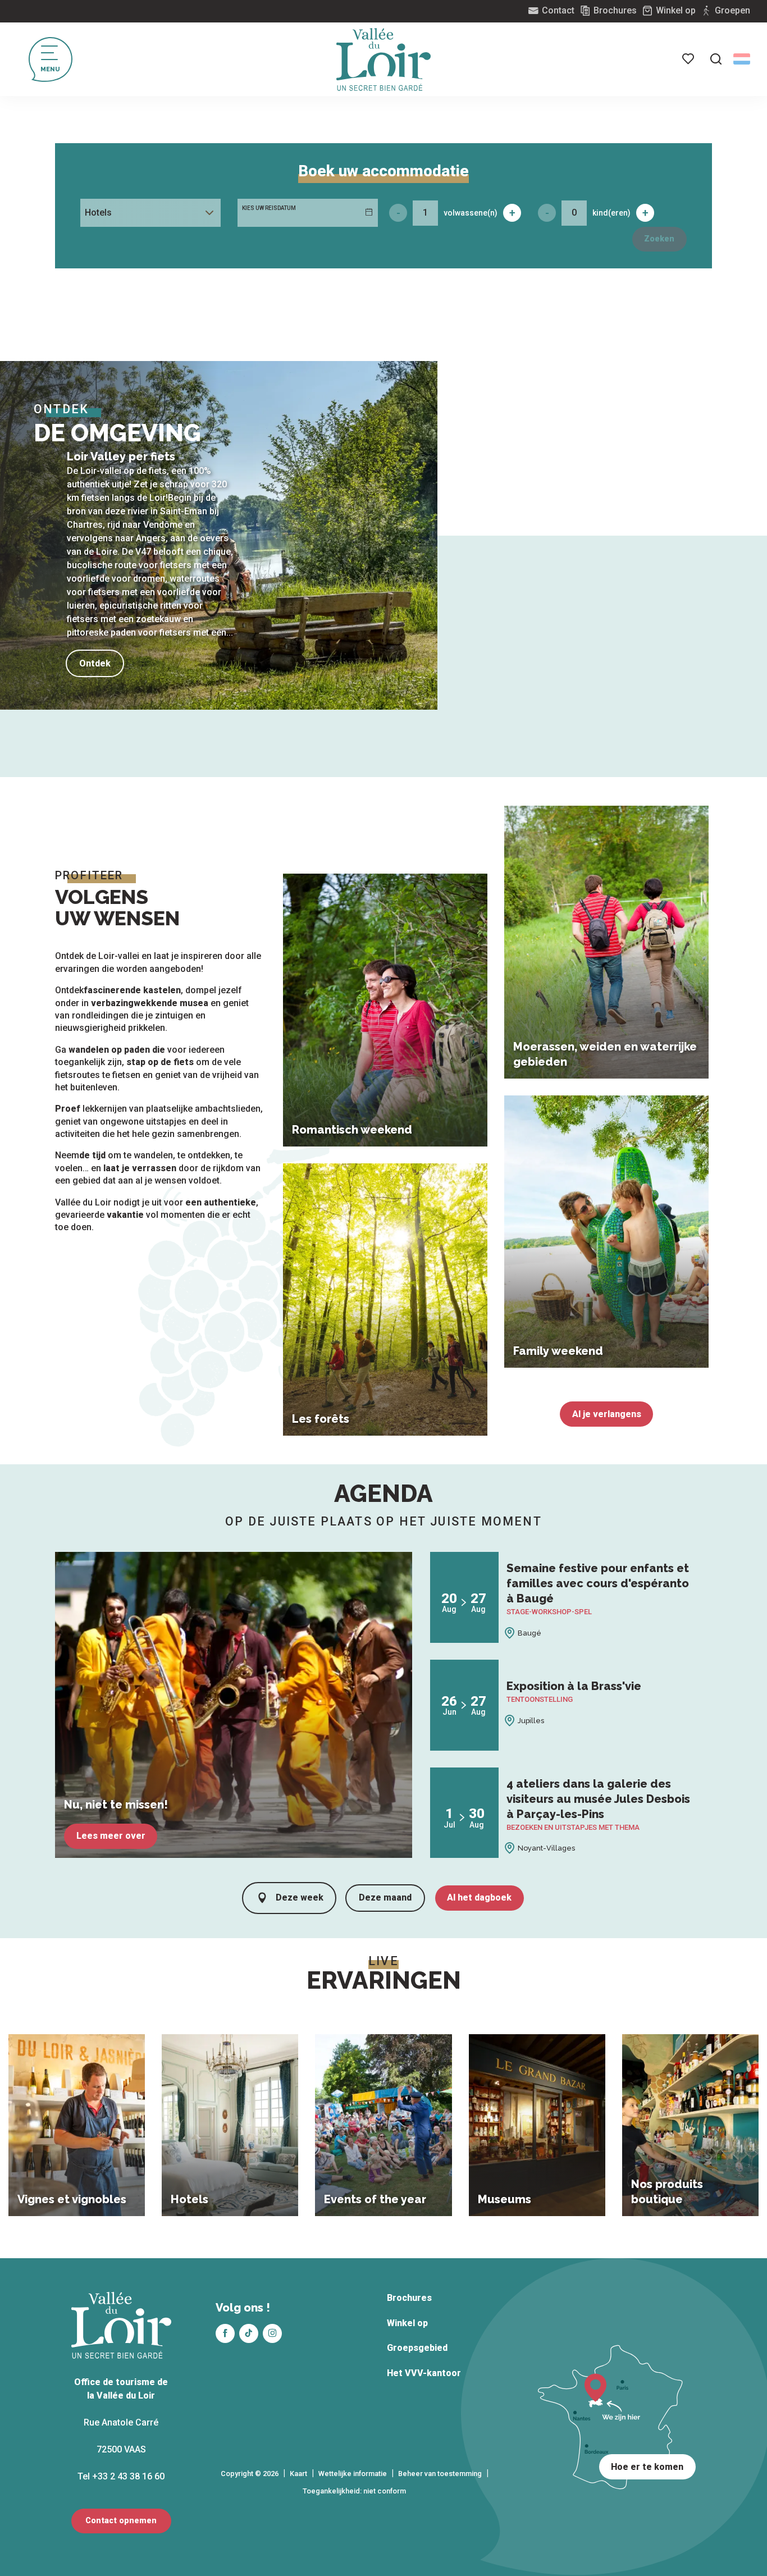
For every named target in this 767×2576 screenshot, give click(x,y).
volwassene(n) (471, 213)
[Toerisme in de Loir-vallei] (383, 60)
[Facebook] (225, 2333)
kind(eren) (611, 213)
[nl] (742, 59)
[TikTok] (249, 2333)
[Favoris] (689, 59)
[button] (716, 59)
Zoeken (659, 239)
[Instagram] (272, 2333)
